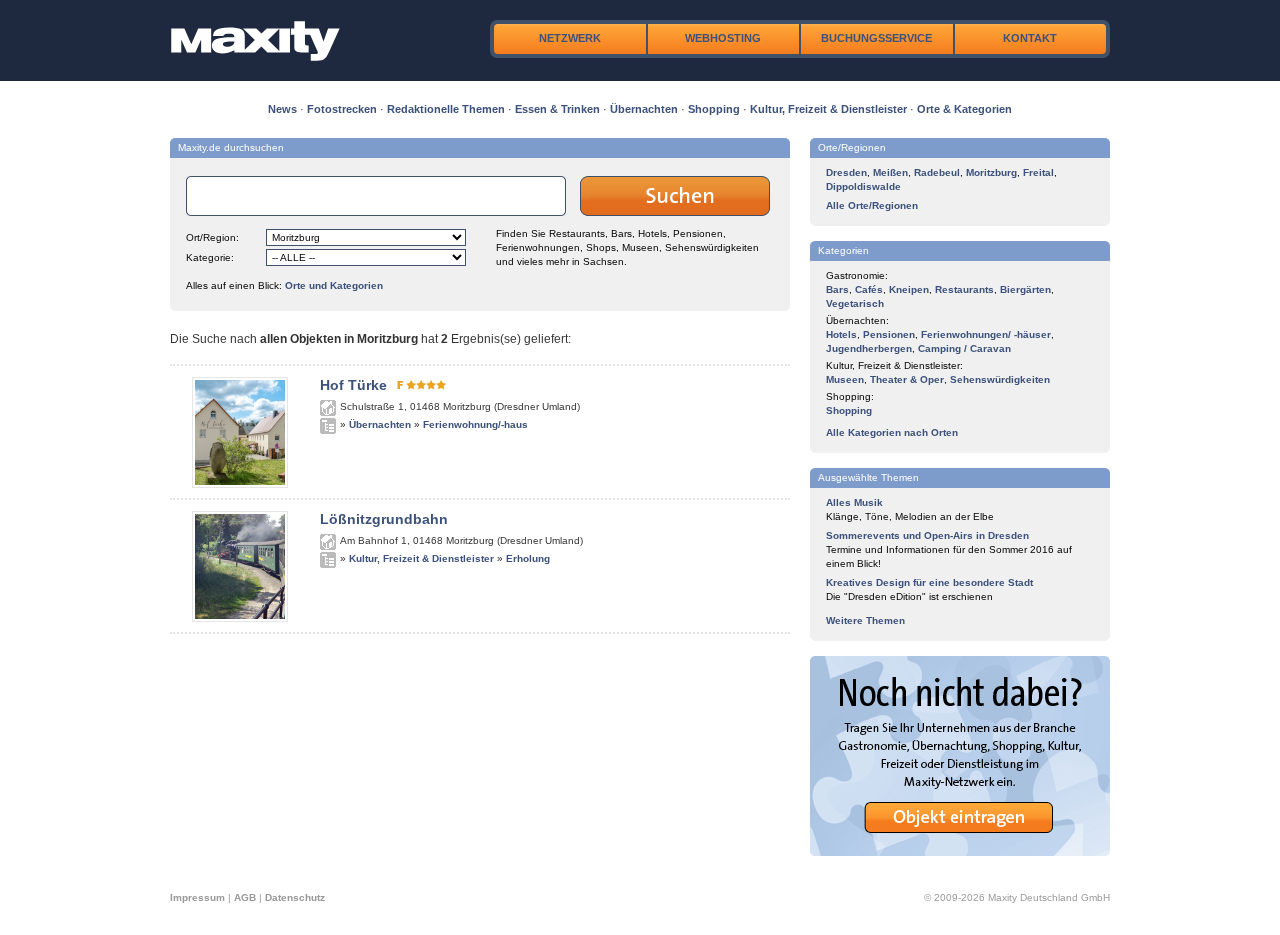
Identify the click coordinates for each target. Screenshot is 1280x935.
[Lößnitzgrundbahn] (240, 618)
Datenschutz (295, 897)
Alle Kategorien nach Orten (892, 432)
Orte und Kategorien (334, 285)
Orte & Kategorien (964, 109)
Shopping (714, 109)
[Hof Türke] (240, 484)
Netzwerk (570, 38)
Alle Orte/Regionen (872, 205)
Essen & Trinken (557, 109)
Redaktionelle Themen (446, 109)
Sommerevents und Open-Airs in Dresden (927, 535)
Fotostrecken (342, 109)
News (282, 109)
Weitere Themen (865, 620)
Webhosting (723, 38)
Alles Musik (854, 502)
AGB (245, 897)
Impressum (197, 897)
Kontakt (1030, 38)
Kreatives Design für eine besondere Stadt (929, 582)
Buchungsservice (876, 38)
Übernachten (644, 109)
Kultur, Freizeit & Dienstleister (828, 109)
